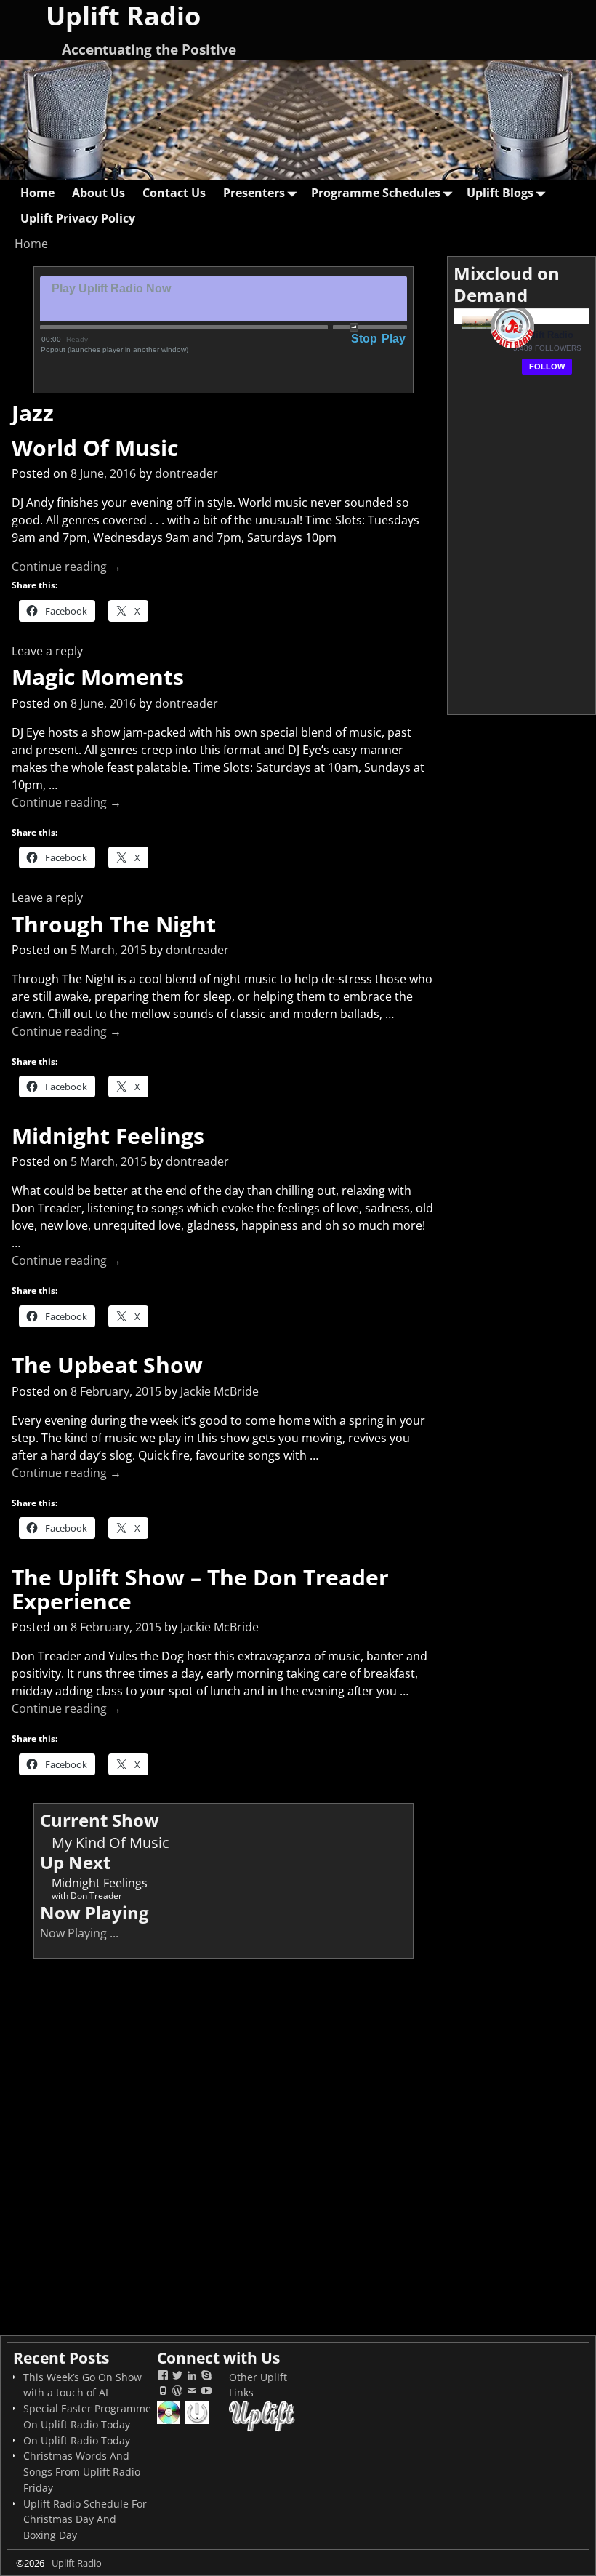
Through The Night (114, 924)
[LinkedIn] (192, 2377)
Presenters (254, 193)
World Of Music (95, 448)
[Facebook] (163, 2377)
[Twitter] (177, 2377)
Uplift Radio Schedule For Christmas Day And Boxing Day (85, 2520)
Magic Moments (98, 677)
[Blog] (177, 2392)
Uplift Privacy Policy (78, 218)
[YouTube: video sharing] (206, 2392)
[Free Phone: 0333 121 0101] (163, 2392)
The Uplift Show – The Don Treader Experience (200, 1589)
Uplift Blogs (500, 193)
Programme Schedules (376, 193)
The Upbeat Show (107, 1365)
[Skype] (206, 2377)
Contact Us (174, 193)
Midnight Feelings (108, 1136)
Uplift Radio (77, 2563)
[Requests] (170, 2422)
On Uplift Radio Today (77, 2440)
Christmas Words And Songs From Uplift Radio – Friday (86, 2472)
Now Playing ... (79, 1933)
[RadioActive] (198, 2422)
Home (37, 193)
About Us (98, 193)
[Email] (192, 2392)
